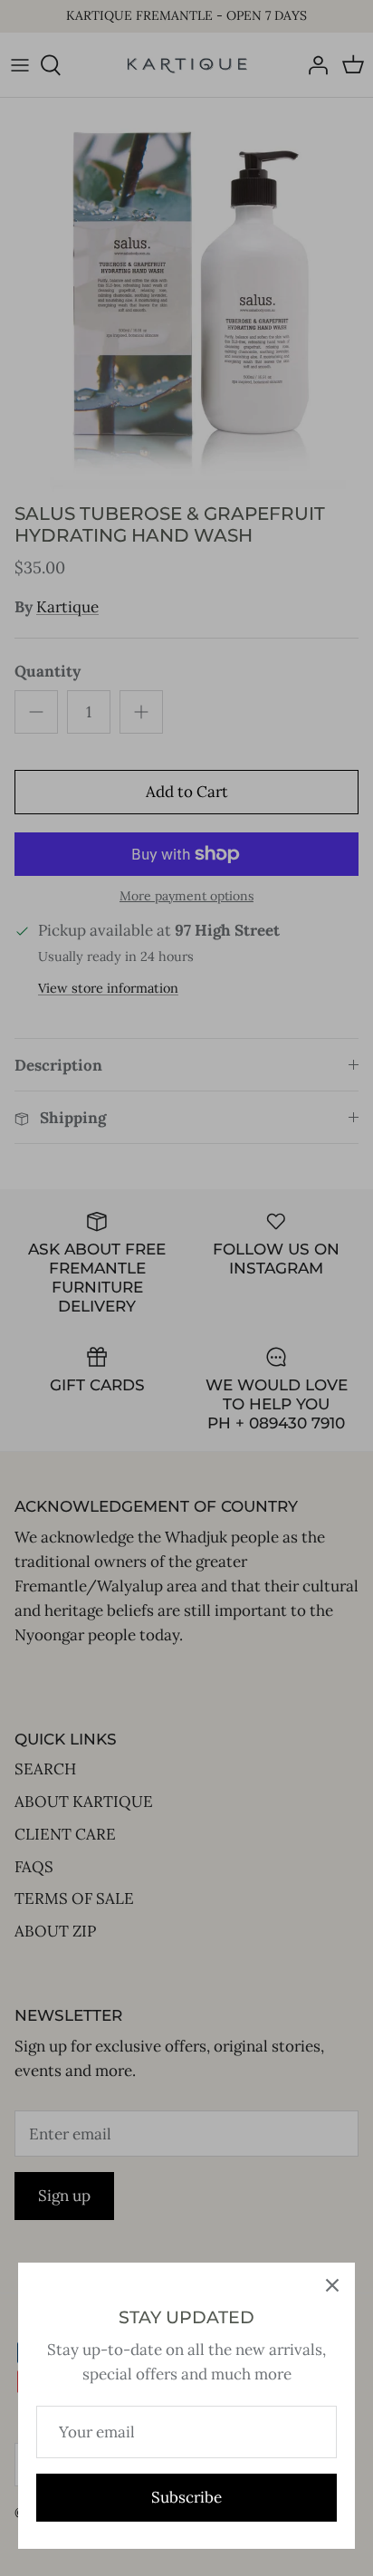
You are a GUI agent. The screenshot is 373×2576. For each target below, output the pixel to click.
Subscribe (186, 2497)
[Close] (332, 2285)
